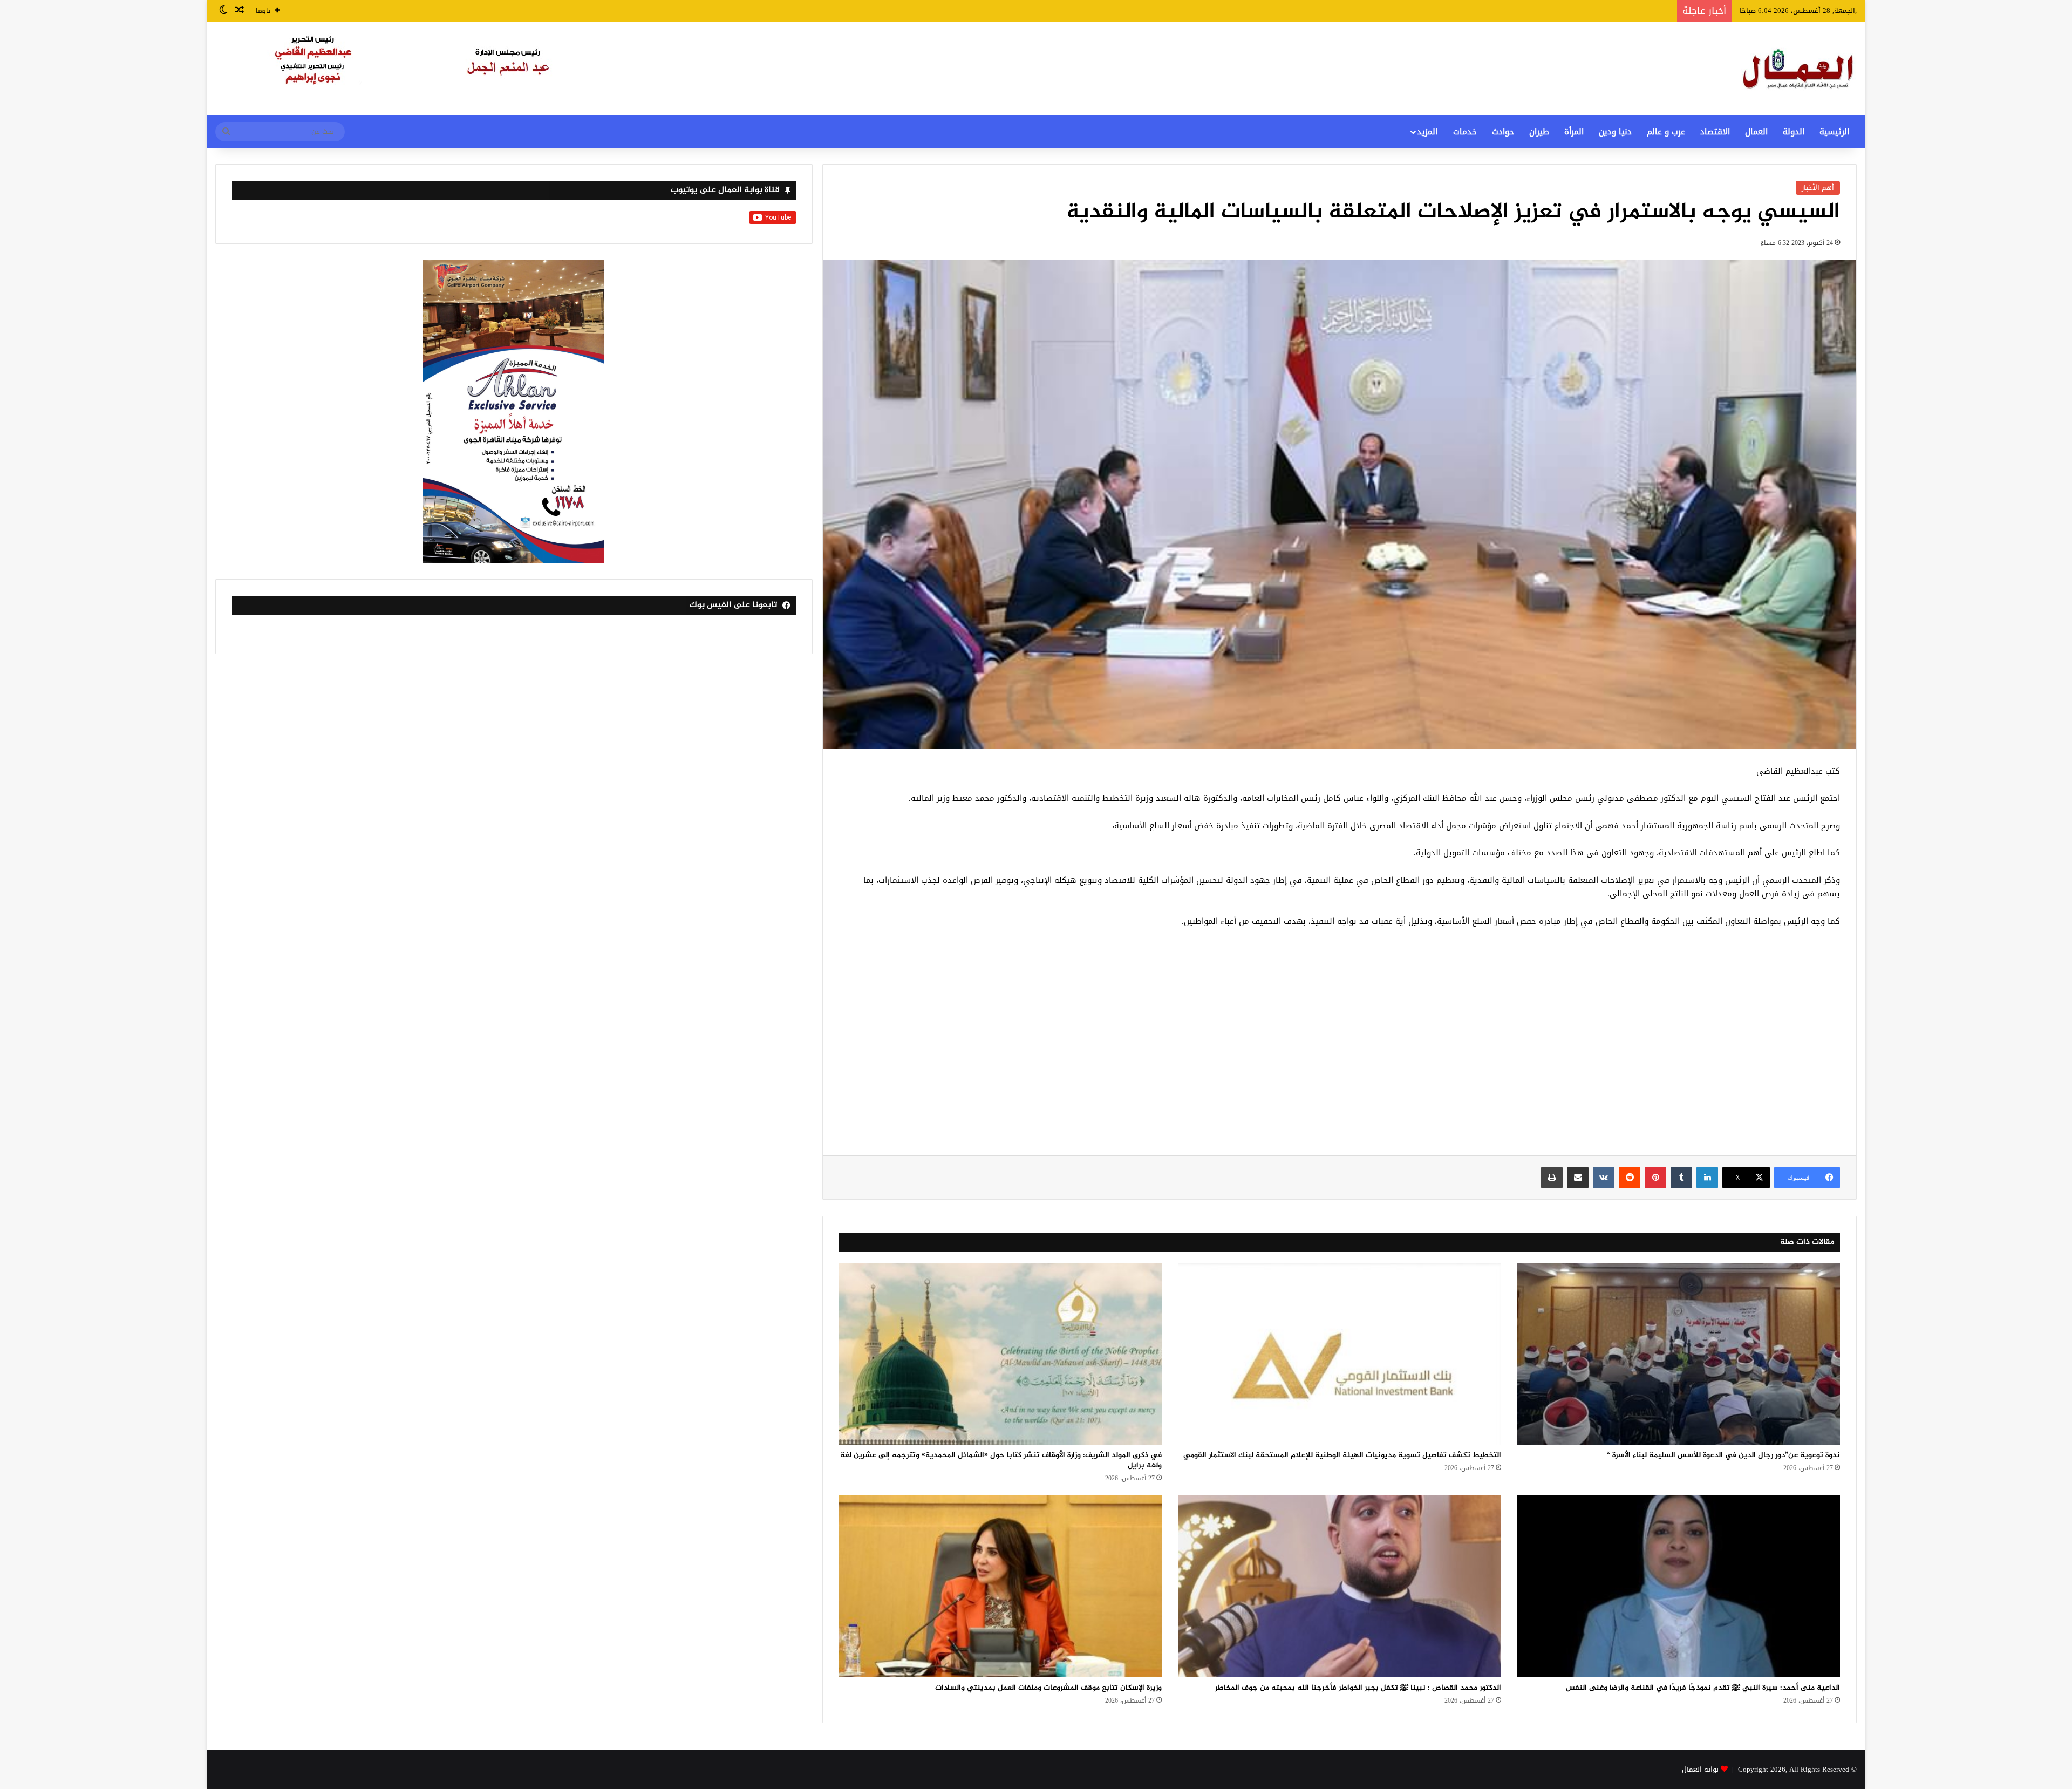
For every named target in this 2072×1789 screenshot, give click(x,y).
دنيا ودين (1615, 132)
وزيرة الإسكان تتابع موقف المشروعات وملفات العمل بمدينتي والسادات (1048, 1688)
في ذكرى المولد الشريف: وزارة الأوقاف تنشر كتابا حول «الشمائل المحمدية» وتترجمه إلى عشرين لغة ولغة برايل (1001, 1460)
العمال (1756, 132)
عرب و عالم (1666, 132)
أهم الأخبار (1818, 188)
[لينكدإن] (1707, 1178)
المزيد (1427, 132)
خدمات (1465, 132)
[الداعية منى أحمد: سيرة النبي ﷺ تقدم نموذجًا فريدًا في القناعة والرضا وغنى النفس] (1679, 1586)
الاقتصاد (1715, 132)
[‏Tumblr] (1681, 1178)
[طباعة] (1552, 1178)
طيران (1539, 132)
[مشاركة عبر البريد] (1578, 1178)
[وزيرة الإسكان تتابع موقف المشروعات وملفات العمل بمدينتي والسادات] (1000, 1586)
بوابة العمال (1700, 1769)
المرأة (1574, 132)
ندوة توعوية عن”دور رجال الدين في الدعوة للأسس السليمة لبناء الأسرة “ (1723, 1455)
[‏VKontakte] (1604, 1178)
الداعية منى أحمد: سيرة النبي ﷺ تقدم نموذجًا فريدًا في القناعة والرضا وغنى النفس (1703, 1688)
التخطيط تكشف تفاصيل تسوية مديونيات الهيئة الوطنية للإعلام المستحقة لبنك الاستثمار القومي (1342, 1455)
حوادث (1503, 132)
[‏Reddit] (1630, 1178)
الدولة (1794, 132)
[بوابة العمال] (1799, 69)
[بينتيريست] (1655, 1178)
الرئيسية (1834, 132)
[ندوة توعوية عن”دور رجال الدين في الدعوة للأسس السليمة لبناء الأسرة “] (1679, 1354)
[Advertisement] (1339, 1047)
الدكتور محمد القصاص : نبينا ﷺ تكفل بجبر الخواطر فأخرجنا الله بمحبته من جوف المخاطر (1358, 1688)
